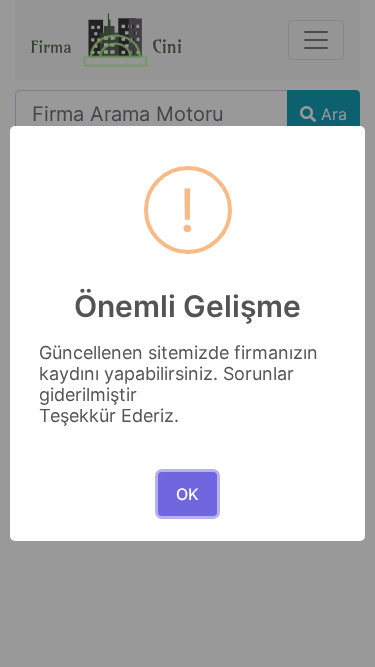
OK (187, 494)
